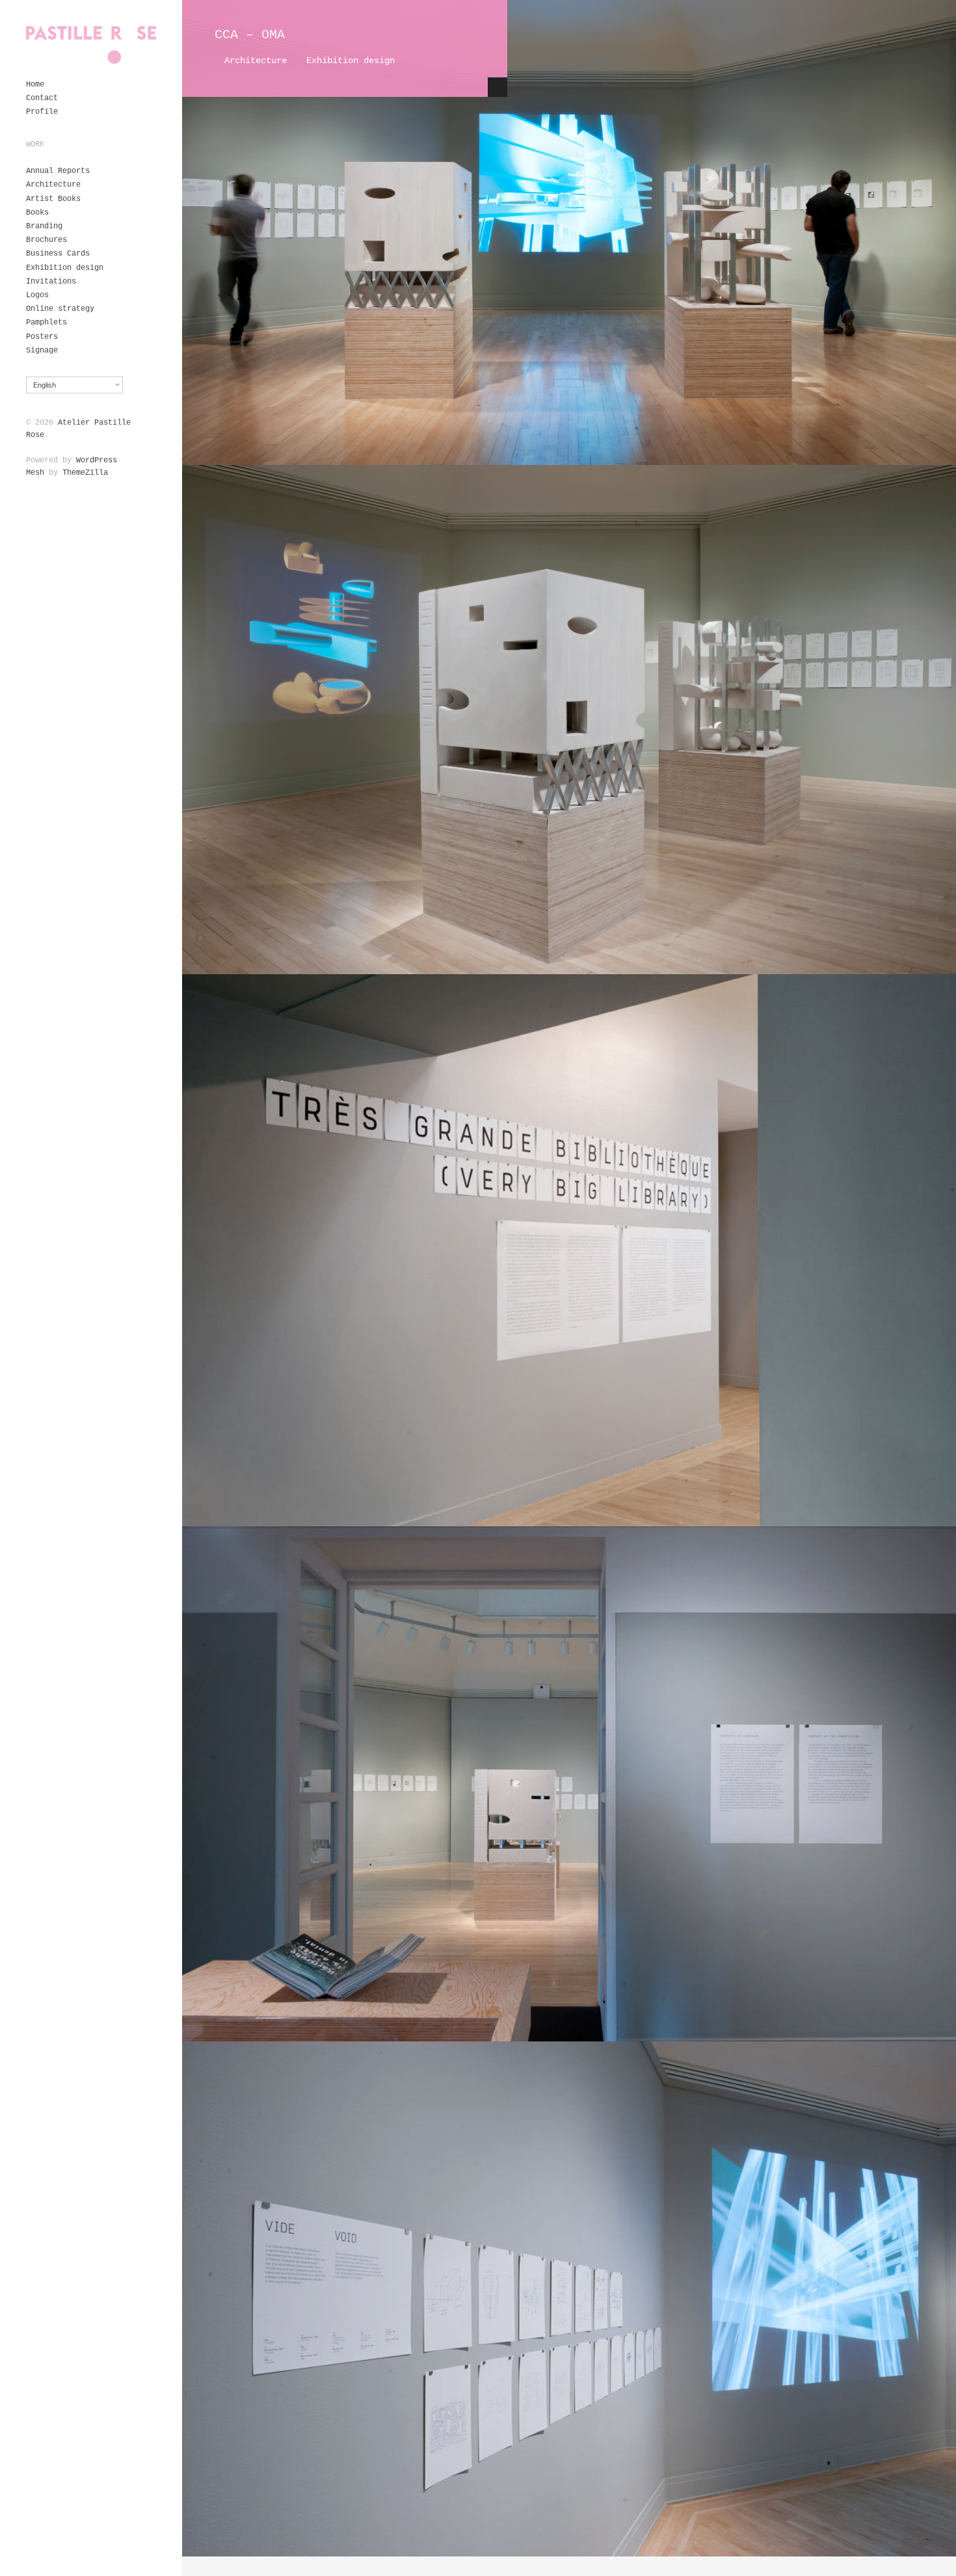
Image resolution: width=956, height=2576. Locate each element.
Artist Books (53, 199)
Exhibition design (65, 268)
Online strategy (60, 309)
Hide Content (498, 87)
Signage (42, 351)
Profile (42, 112)
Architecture (53, 185)
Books (37, 213)
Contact (42, 98)
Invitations (51, 282)
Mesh (35, 473)
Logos (37, 295)
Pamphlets (46, 323)
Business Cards (58, 254)
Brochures (46, 240)
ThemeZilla (85, 473)
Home (35, 85)
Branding (44, 226)
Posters (42, 337)
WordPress (97, 460)
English (45, 385)
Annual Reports (58, 171)
